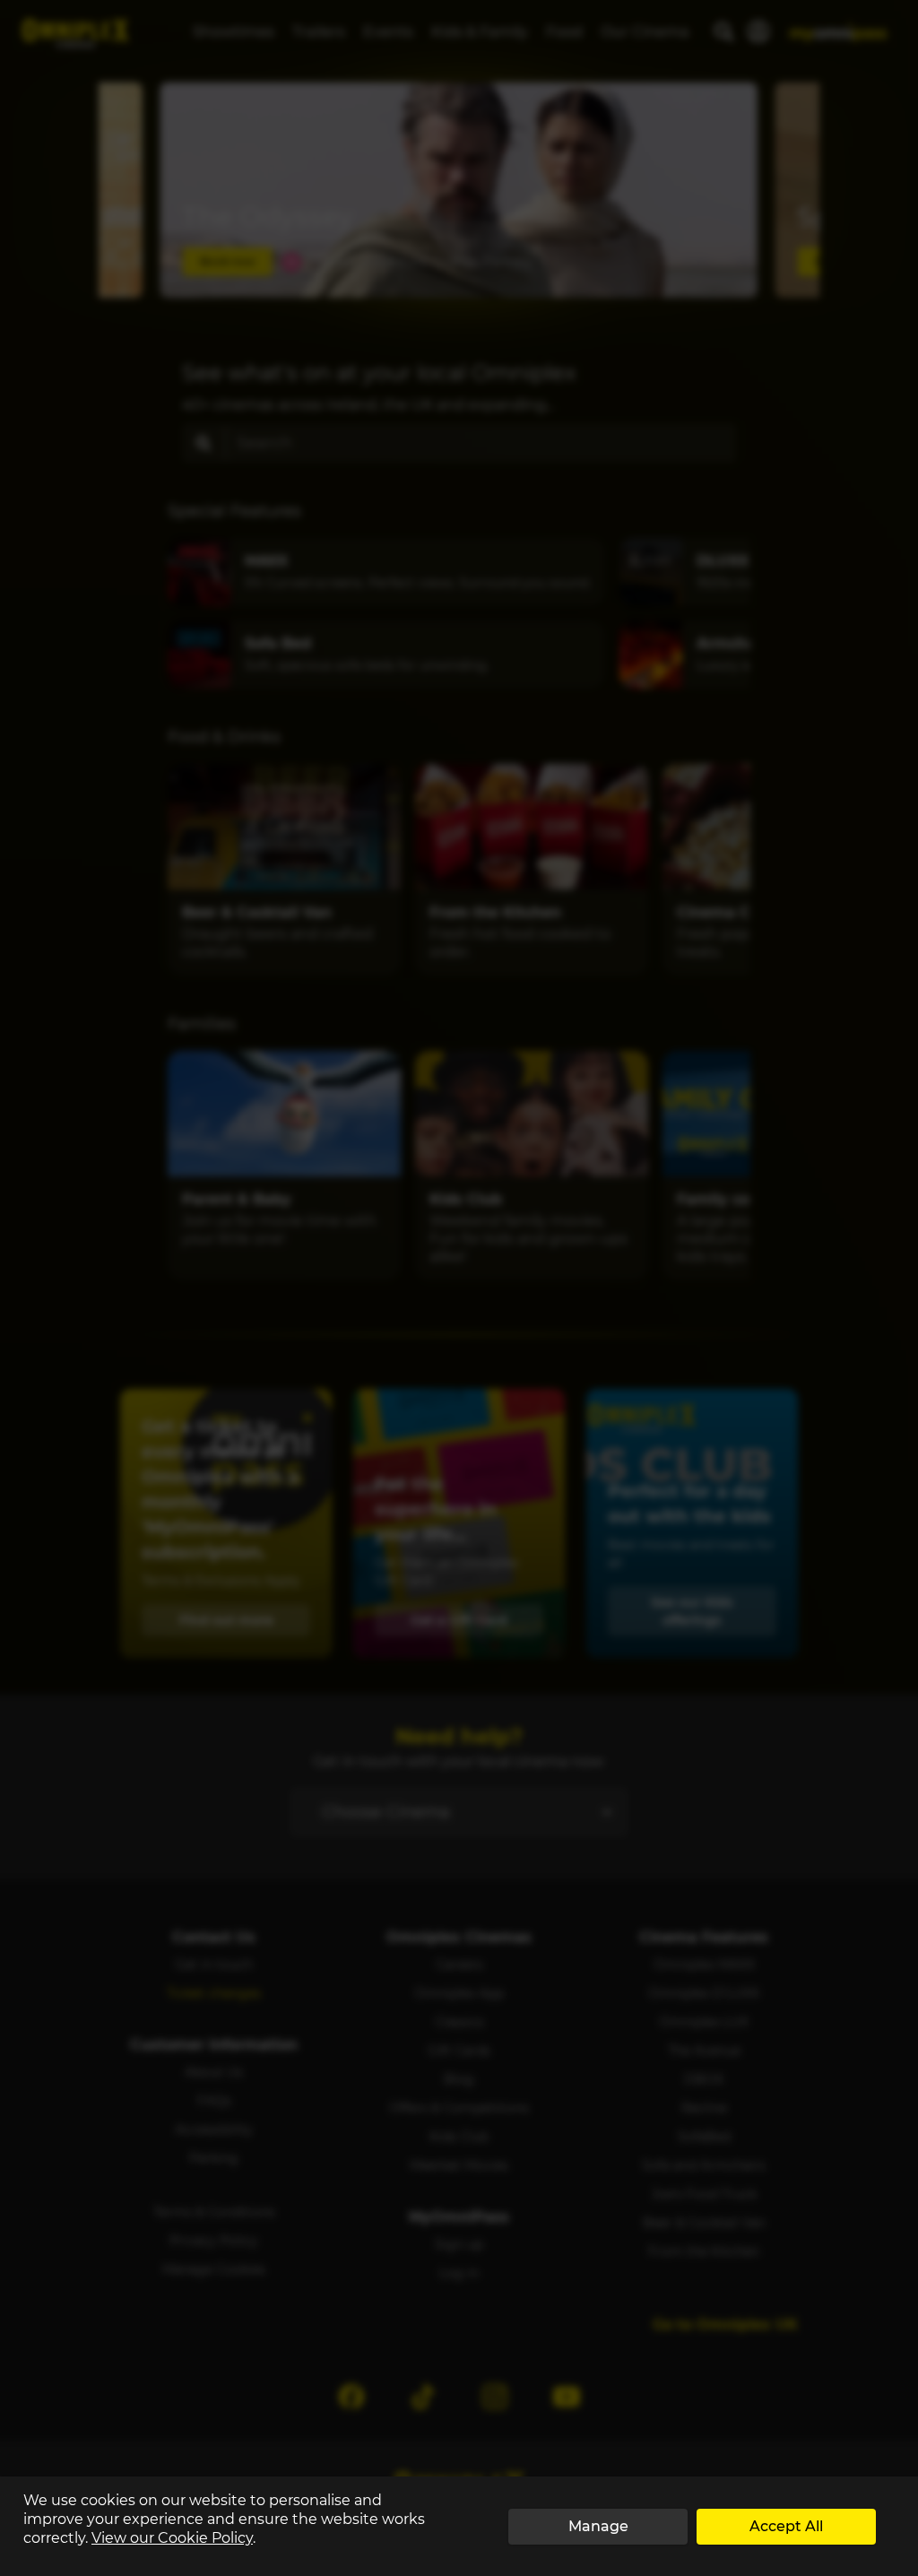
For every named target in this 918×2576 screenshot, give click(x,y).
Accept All (786, 2526)
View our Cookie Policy (172, 2538)
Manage (598, 2526)
